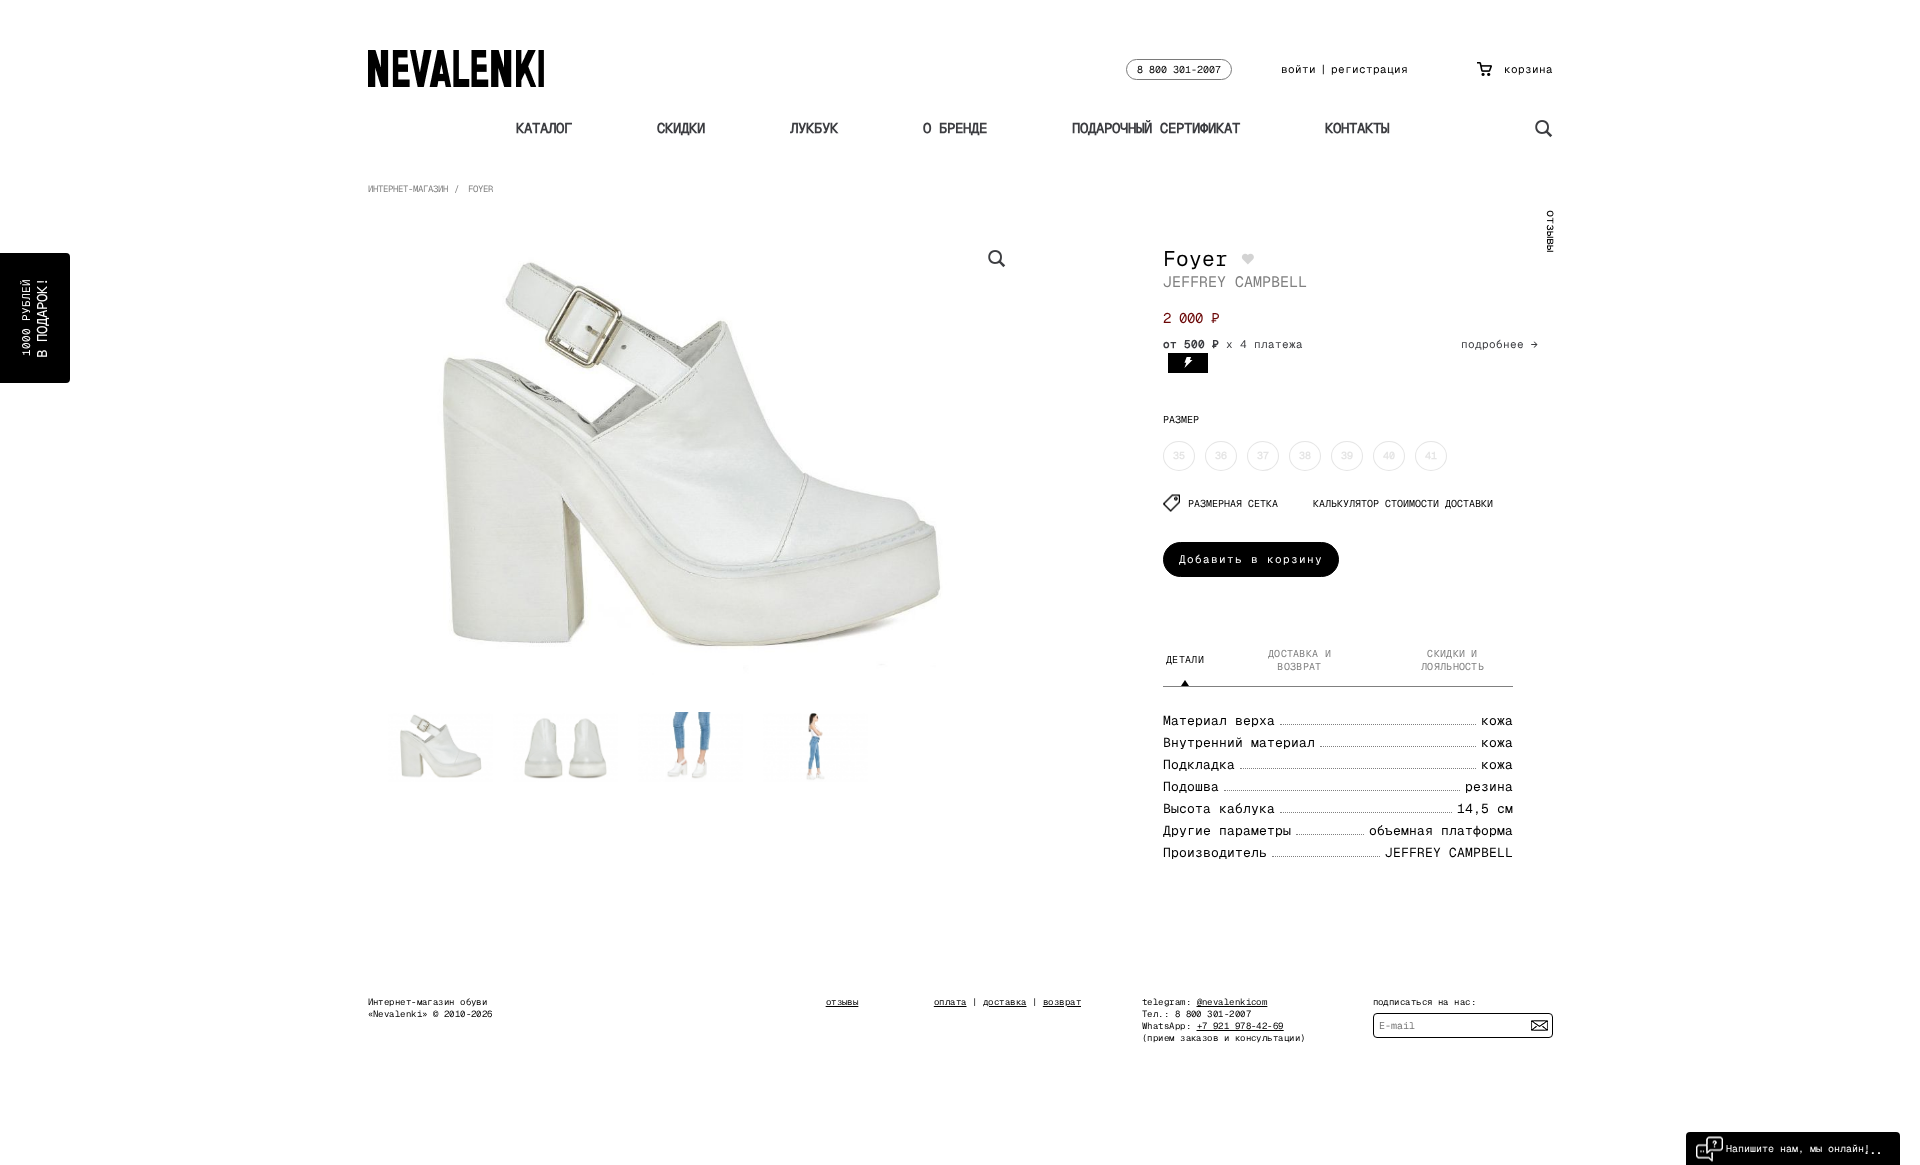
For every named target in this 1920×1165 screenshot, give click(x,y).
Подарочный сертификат (1156, 128)
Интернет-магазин (408, 189)
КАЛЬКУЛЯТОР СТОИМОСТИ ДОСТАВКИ (1403, 503)
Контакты (1357, 128)
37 (1263, 455)
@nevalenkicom (1232, 1002)
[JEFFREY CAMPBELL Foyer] (690, 460)
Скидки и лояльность (1452, 660)
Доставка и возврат (1299, 660)
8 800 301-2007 (1179, 69)
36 (1221, 455)
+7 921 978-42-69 (1240, 1026)
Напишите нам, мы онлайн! (1798, 1148)
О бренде (955, 128)
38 (1305, 455)
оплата (950, 1002)
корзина (1528, 69)
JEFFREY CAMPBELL (1235, 281)
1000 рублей (35, 318)
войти (1298, 69)
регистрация (1369, 69)
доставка (1005, 1002)
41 (1431, 455)
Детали (1185, 659)
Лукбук (814, 128)
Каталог (544, 128)
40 (1389, 455)
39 (1347, 455)
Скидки (681, 128)
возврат (1062, 1002)
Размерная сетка (1233, 503)
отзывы (1551, 231)
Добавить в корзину (1251, 559)
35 (1179, 455)
